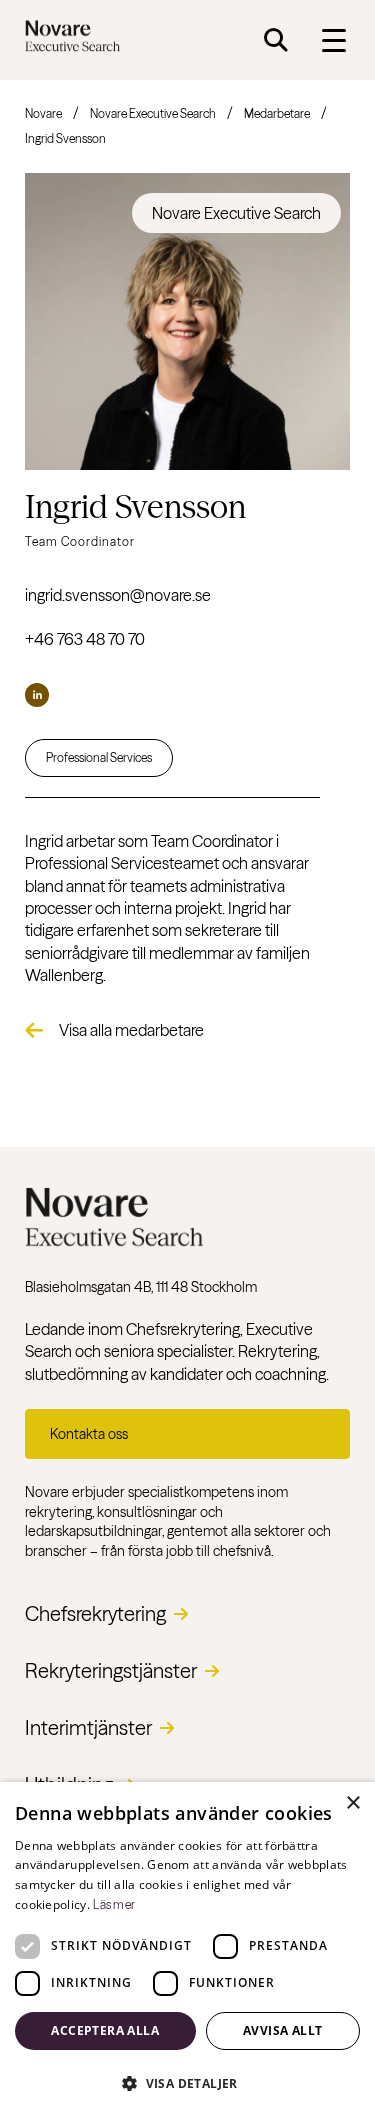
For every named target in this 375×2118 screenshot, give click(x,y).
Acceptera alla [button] (105, 2030)
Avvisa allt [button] (282, 2030)
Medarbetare (277, 113)
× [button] (352, 1803)
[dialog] (187, 1950)
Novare (43, 113)
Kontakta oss (89, 1434)
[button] (187, 2083)
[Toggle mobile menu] (334, 40)
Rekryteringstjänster (111, 1670)
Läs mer (114, 1904)
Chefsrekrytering (95, 1613)
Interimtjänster (88, 1727)
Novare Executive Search (153, 113)
